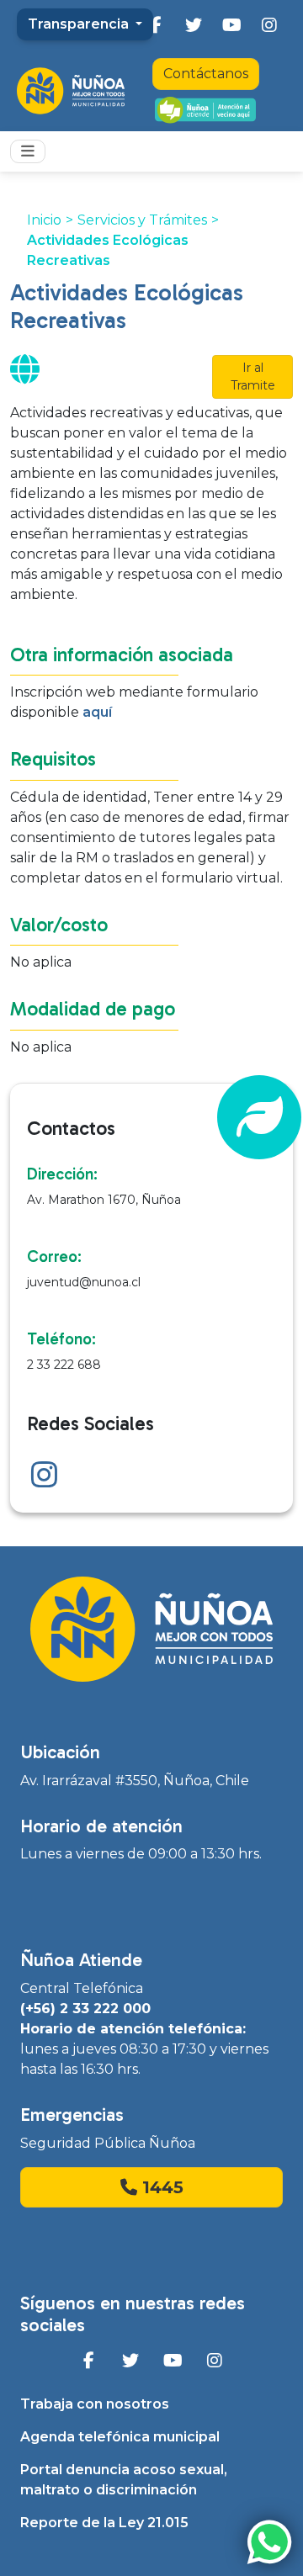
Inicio (44, 220)
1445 (160, 2187)
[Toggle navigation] (28, 151)
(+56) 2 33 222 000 (85, 2009)
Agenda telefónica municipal (120, 2437)
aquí (97, 712)
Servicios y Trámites (142, 220)
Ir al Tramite (253, 376)
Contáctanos (206, 74)
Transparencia (80, 24)
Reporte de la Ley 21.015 (104, 2523)
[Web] (25, 376)
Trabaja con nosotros (95, 2404)
